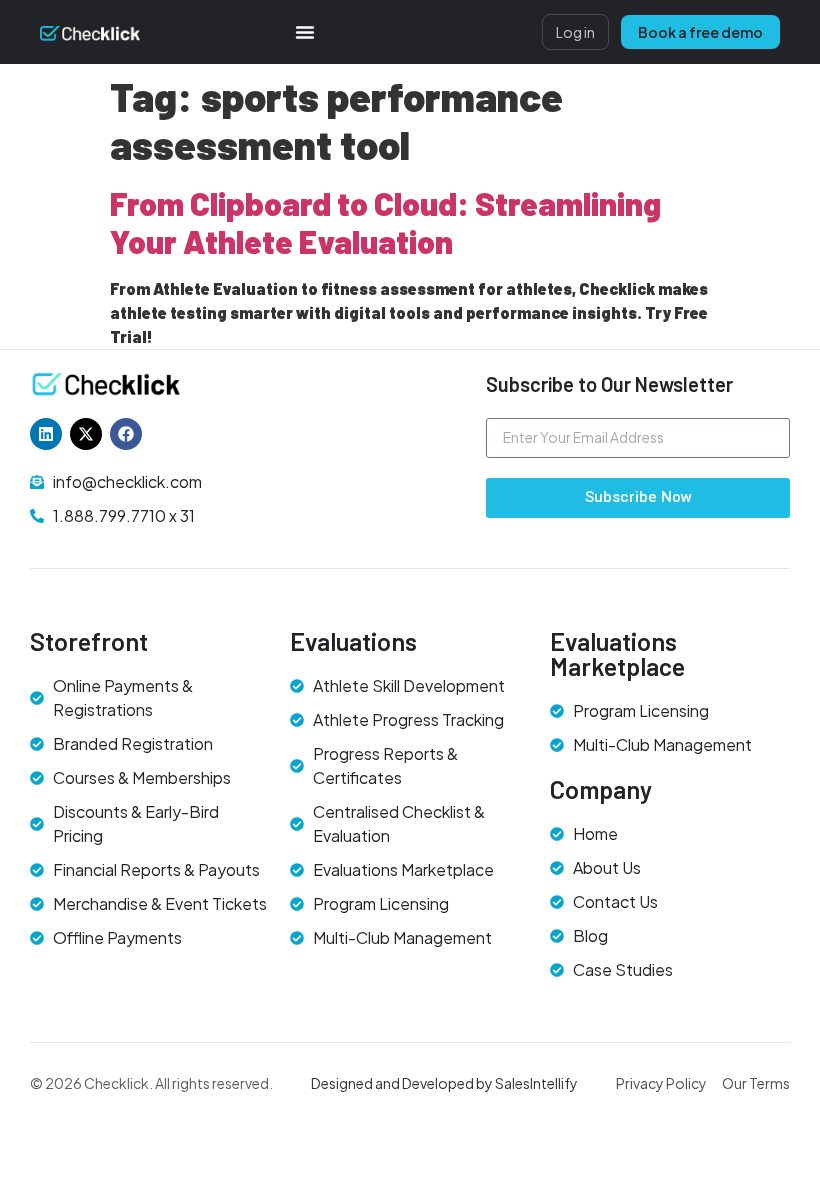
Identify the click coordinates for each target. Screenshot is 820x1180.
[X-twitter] (86, 434)
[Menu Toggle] (305, 32)
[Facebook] (126, 434)
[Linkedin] (46, 434)
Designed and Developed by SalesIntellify (444, 1083)
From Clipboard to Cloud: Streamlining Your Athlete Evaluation (385, 222)
